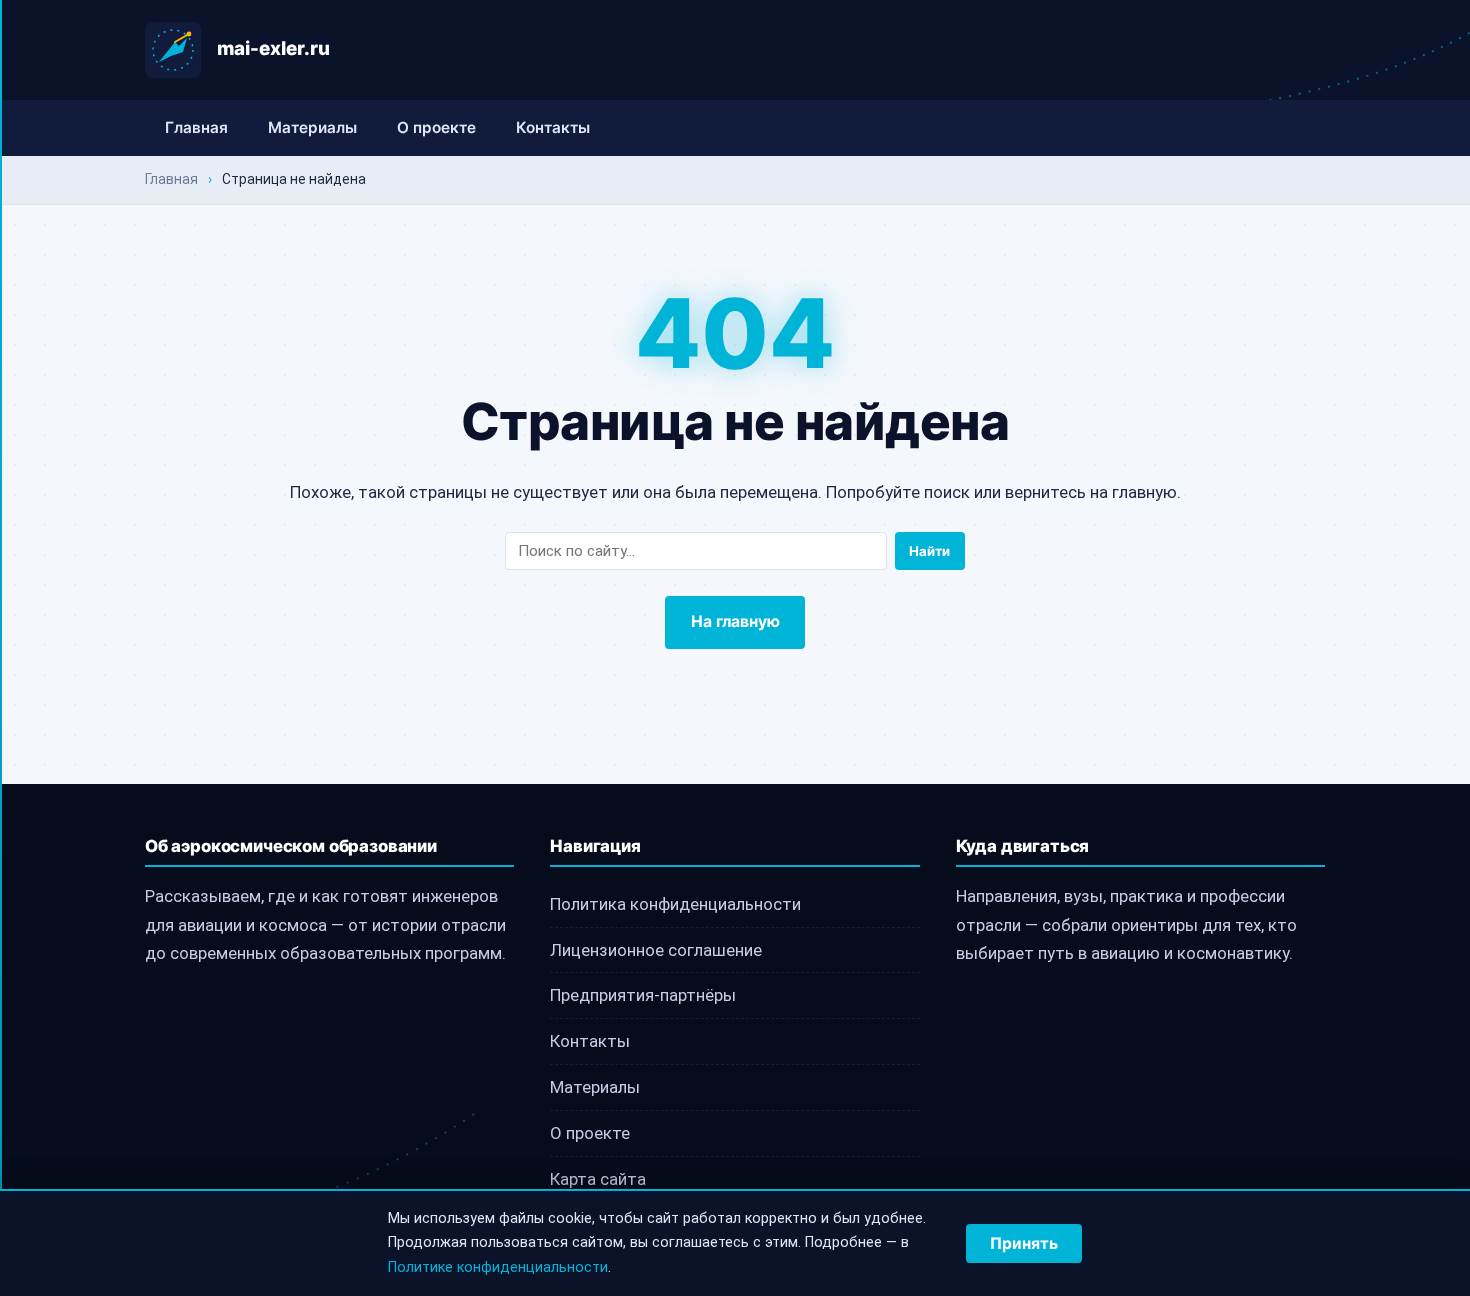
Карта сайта (598, 1179)
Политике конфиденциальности (498, 1267)
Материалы (312, 127)
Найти (929, 551)
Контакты (553, 127)
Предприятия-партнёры (643, 995)
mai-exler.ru (273, 48)
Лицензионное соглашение (656, 950)
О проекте (436, 127)
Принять (1024, 1243)
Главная (196, 127)
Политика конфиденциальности (675, 904)
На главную (735, 621)
